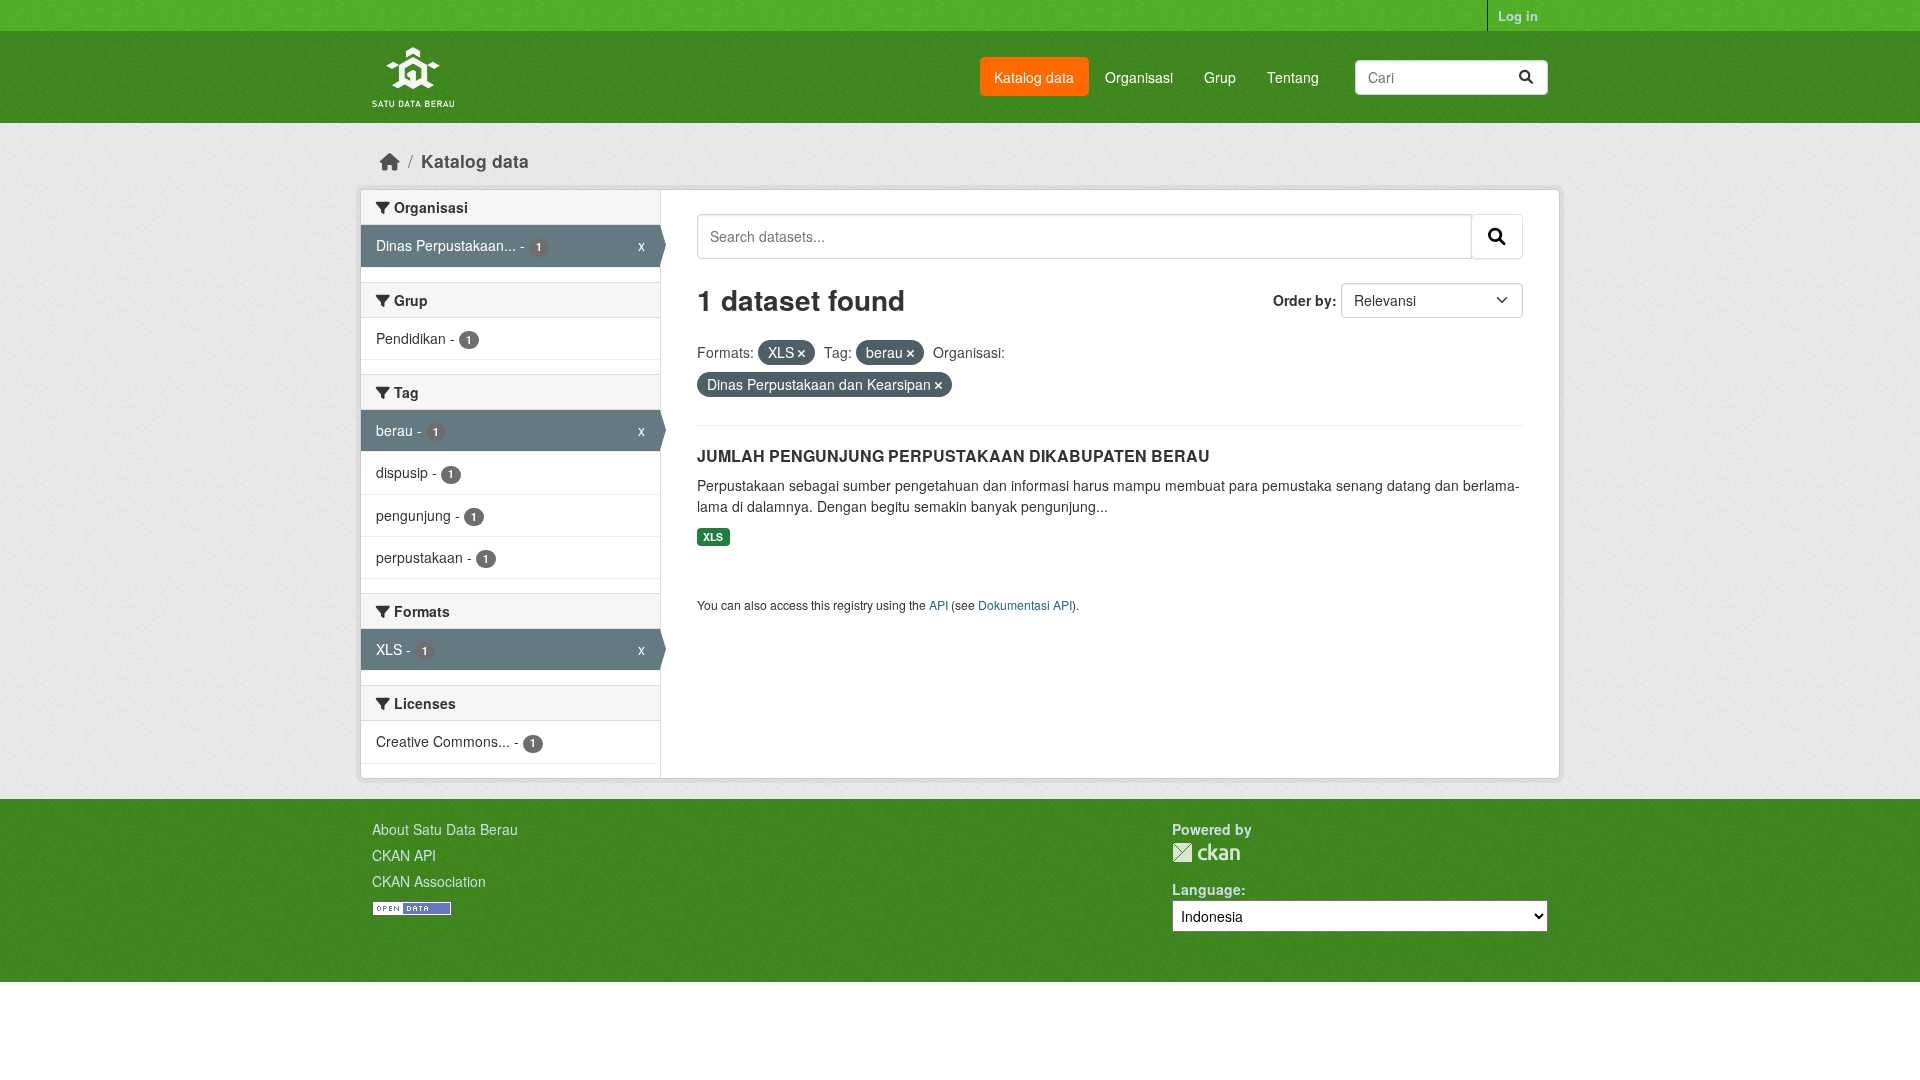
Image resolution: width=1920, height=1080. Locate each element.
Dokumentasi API (1025, 604)
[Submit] (1526, 77)
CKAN (1206, 852)
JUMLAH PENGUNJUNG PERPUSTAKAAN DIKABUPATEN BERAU (953, 455)
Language (1206, 889)
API (938, 604)
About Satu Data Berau (445, 829)
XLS (713, 536)
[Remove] (801, 353)
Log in (1518, 15)
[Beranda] (390, 160)
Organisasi (1139, 77)
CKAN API (404, 855)
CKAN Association (429, 881)
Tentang (1293, 77)
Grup (1220, 77)
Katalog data (1034, 77)
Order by (1302, 300)
